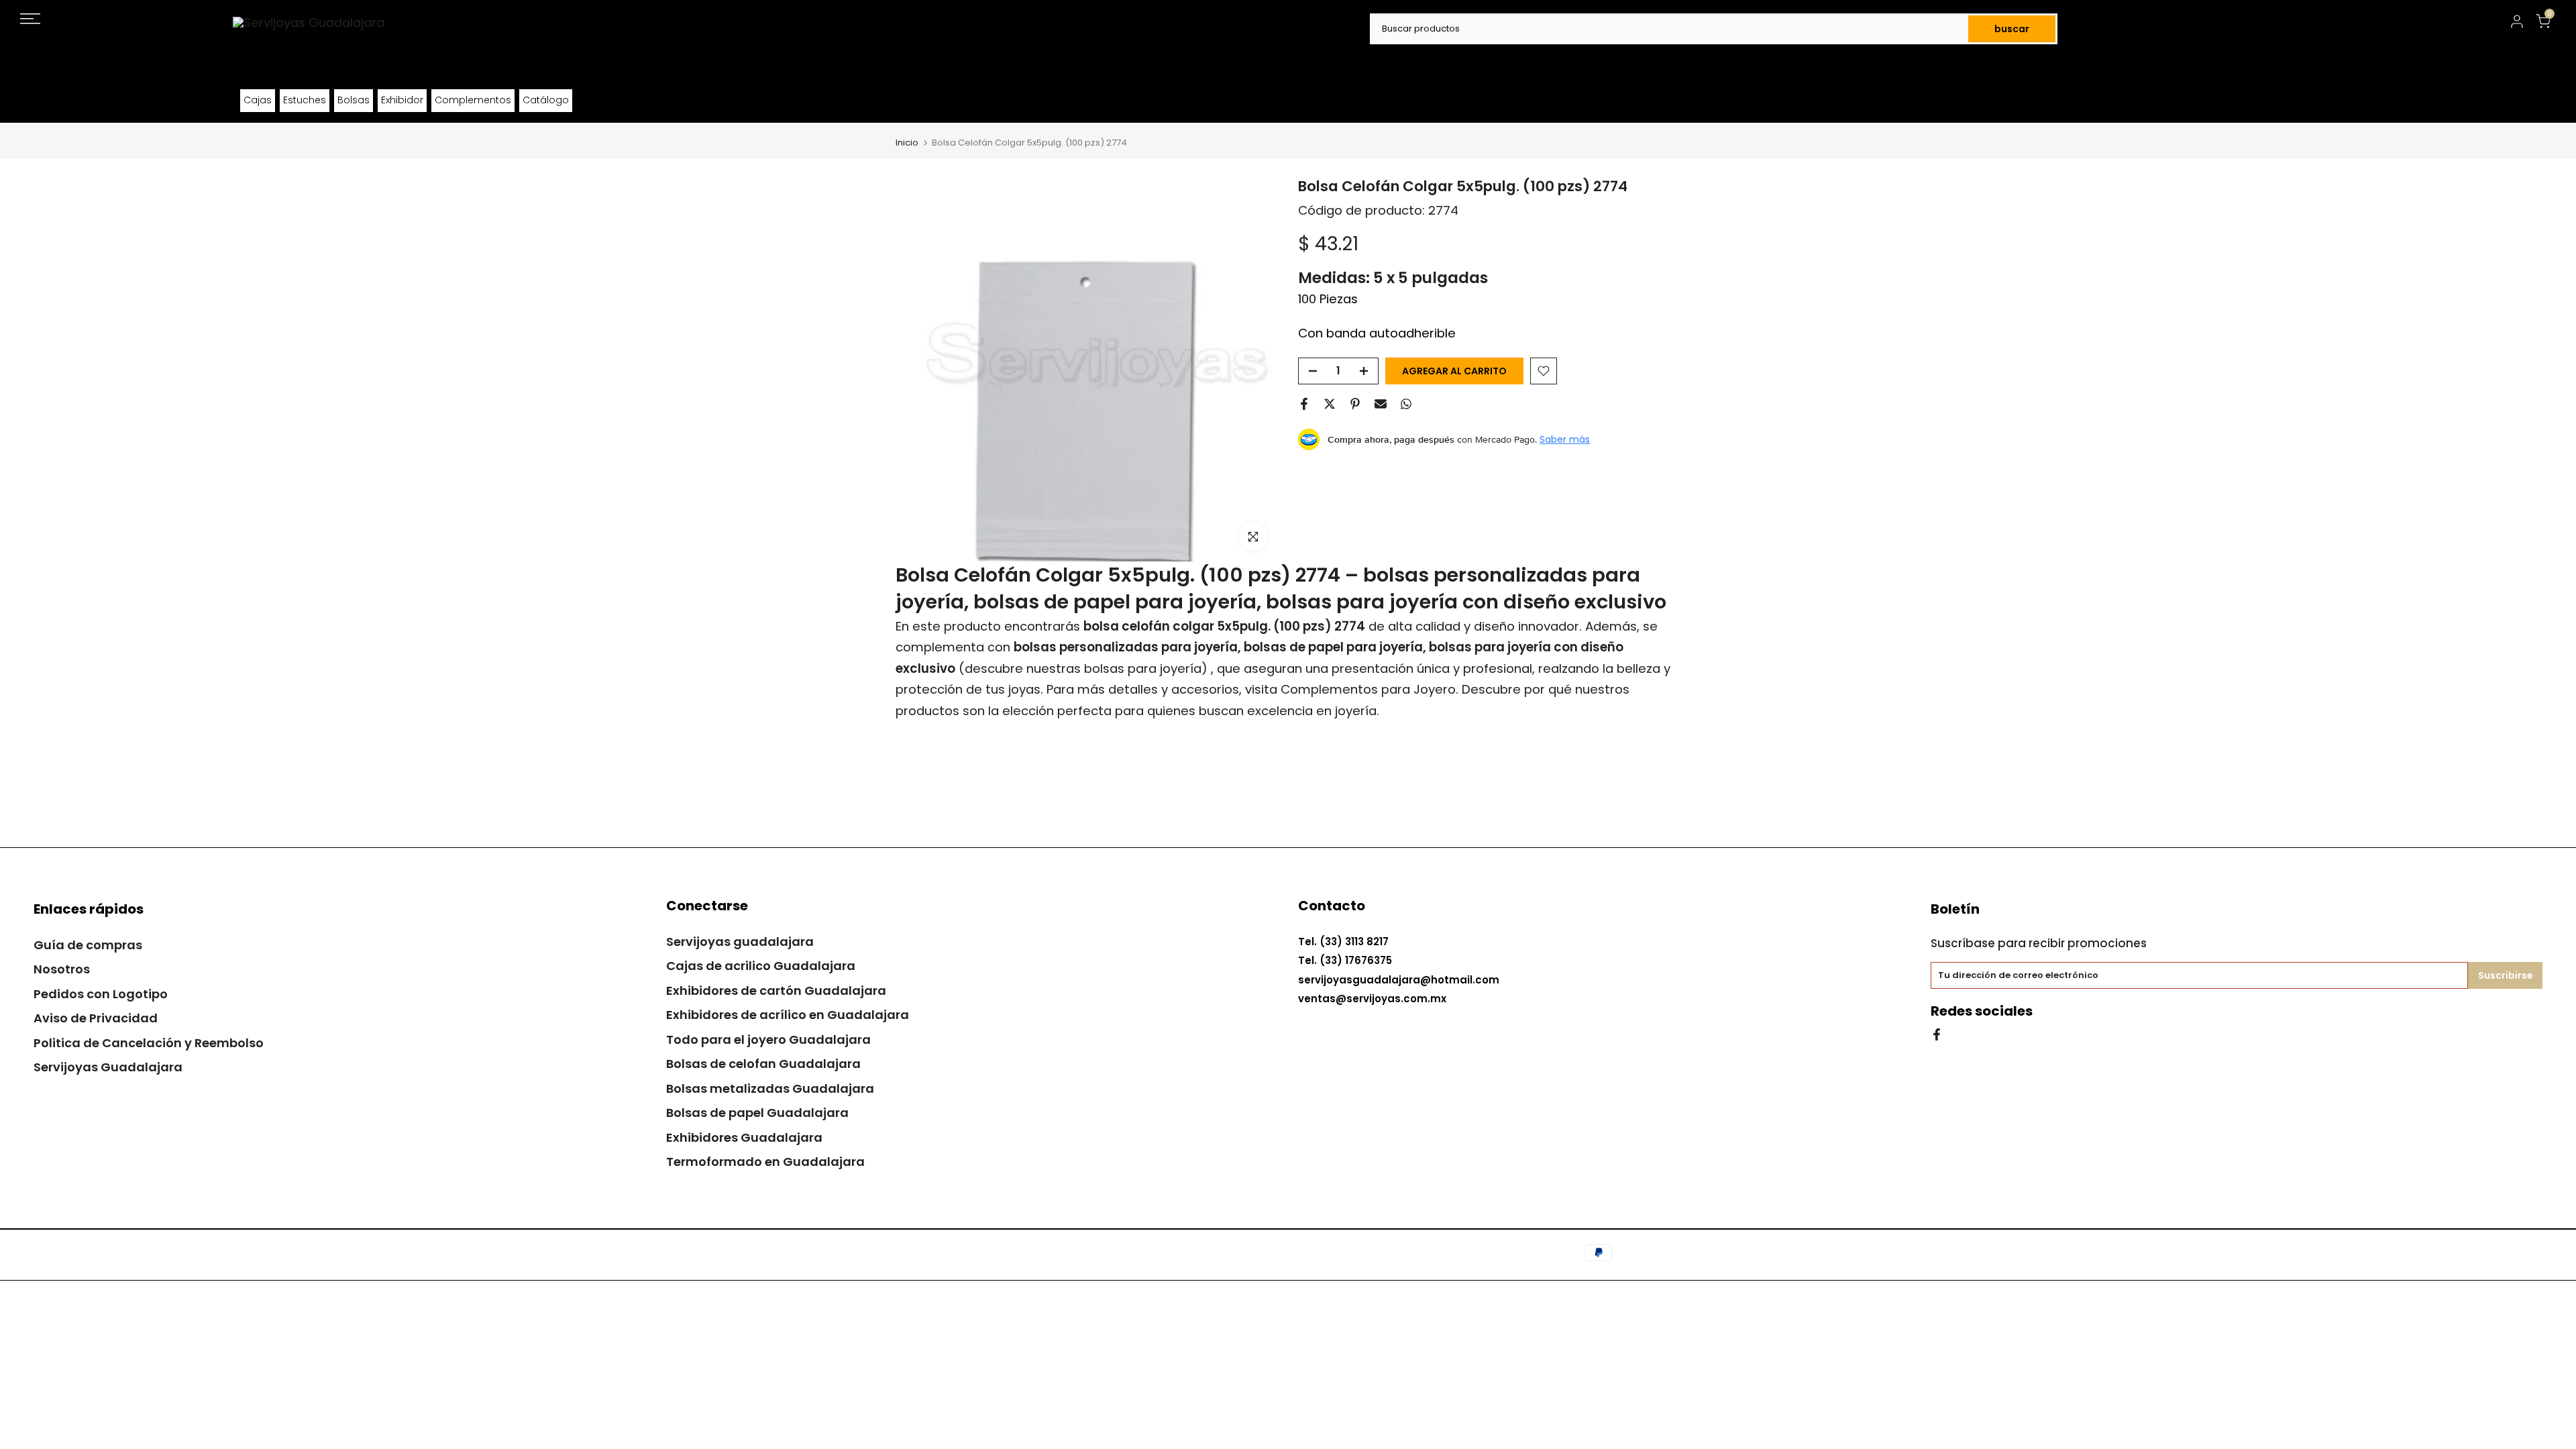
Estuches (305, 100)
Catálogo (546, 100)
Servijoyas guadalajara (740, 942)
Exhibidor (402, 100)
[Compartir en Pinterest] (1355, 404)
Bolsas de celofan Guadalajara (763, 1064)
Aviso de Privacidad (96, 1018)
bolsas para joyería (1143, 668)
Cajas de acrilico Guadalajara (761, 966)
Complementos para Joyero (1368, 689)
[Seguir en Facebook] (1937, 1033)
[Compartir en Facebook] (1304, 404)
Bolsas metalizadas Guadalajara (770, 1088)
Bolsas (354, 100)
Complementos (473, 100)
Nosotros (62, 969)
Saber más (1565, 439)
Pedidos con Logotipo (101, 994)
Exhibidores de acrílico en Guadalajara (788, 1015)
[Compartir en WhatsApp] (1406, 404)
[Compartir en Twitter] (1330, 404)
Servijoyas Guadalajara (108, 1067)
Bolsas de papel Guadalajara (757, 1113)
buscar (2012, 29)
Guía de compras (88, 945)
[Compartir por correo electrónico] (1381, 404)
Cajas (258, 100)
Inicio (907, 143)
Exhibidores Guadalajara (744, 1137)
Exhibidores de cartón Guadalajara (776, 990)
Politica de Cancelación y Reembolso (149, 1043)
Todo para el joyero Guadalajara (768, 1039)
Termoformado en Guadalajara (765, 1162)
